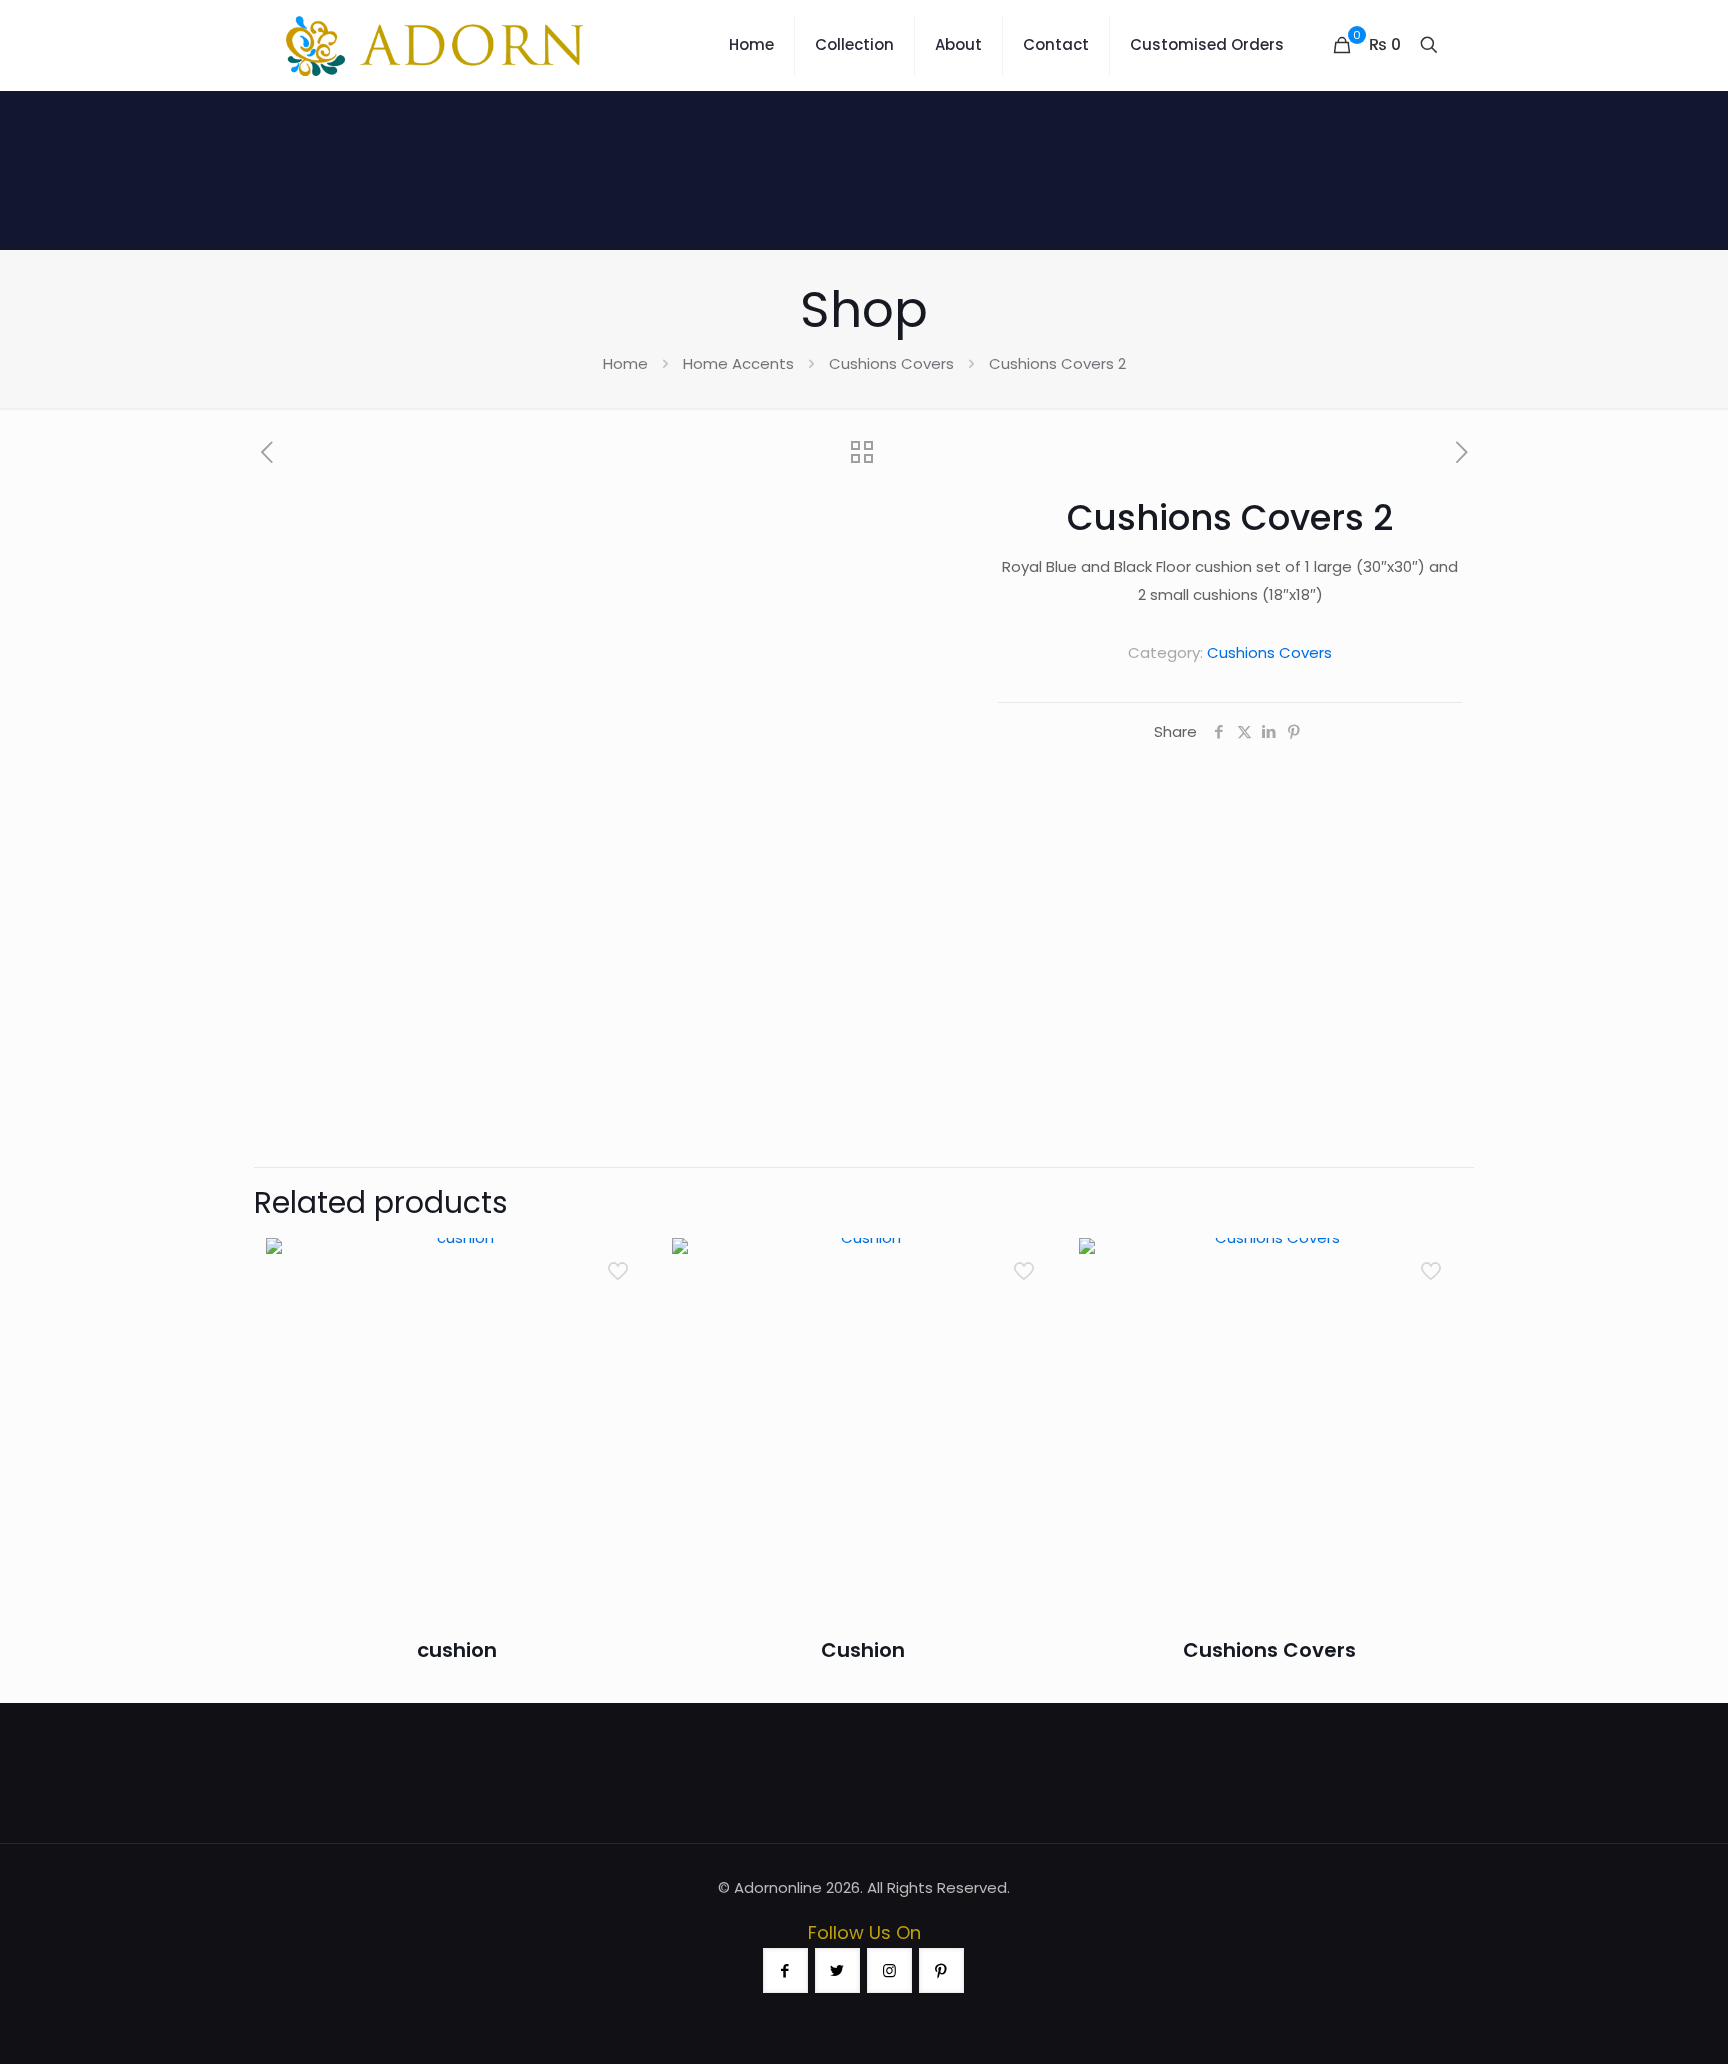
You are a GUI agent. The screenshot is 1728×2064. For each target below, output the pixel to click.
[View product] (620, 1309)
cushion (457, 1650)
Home (625, 363)
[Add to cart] (620, 1266)
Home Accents (738, 363)
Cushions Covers (891, 363)
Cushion (863, 1650)
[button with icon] (785, 1970)
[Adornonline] (434, 45)
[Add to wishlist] (620, 1352)
